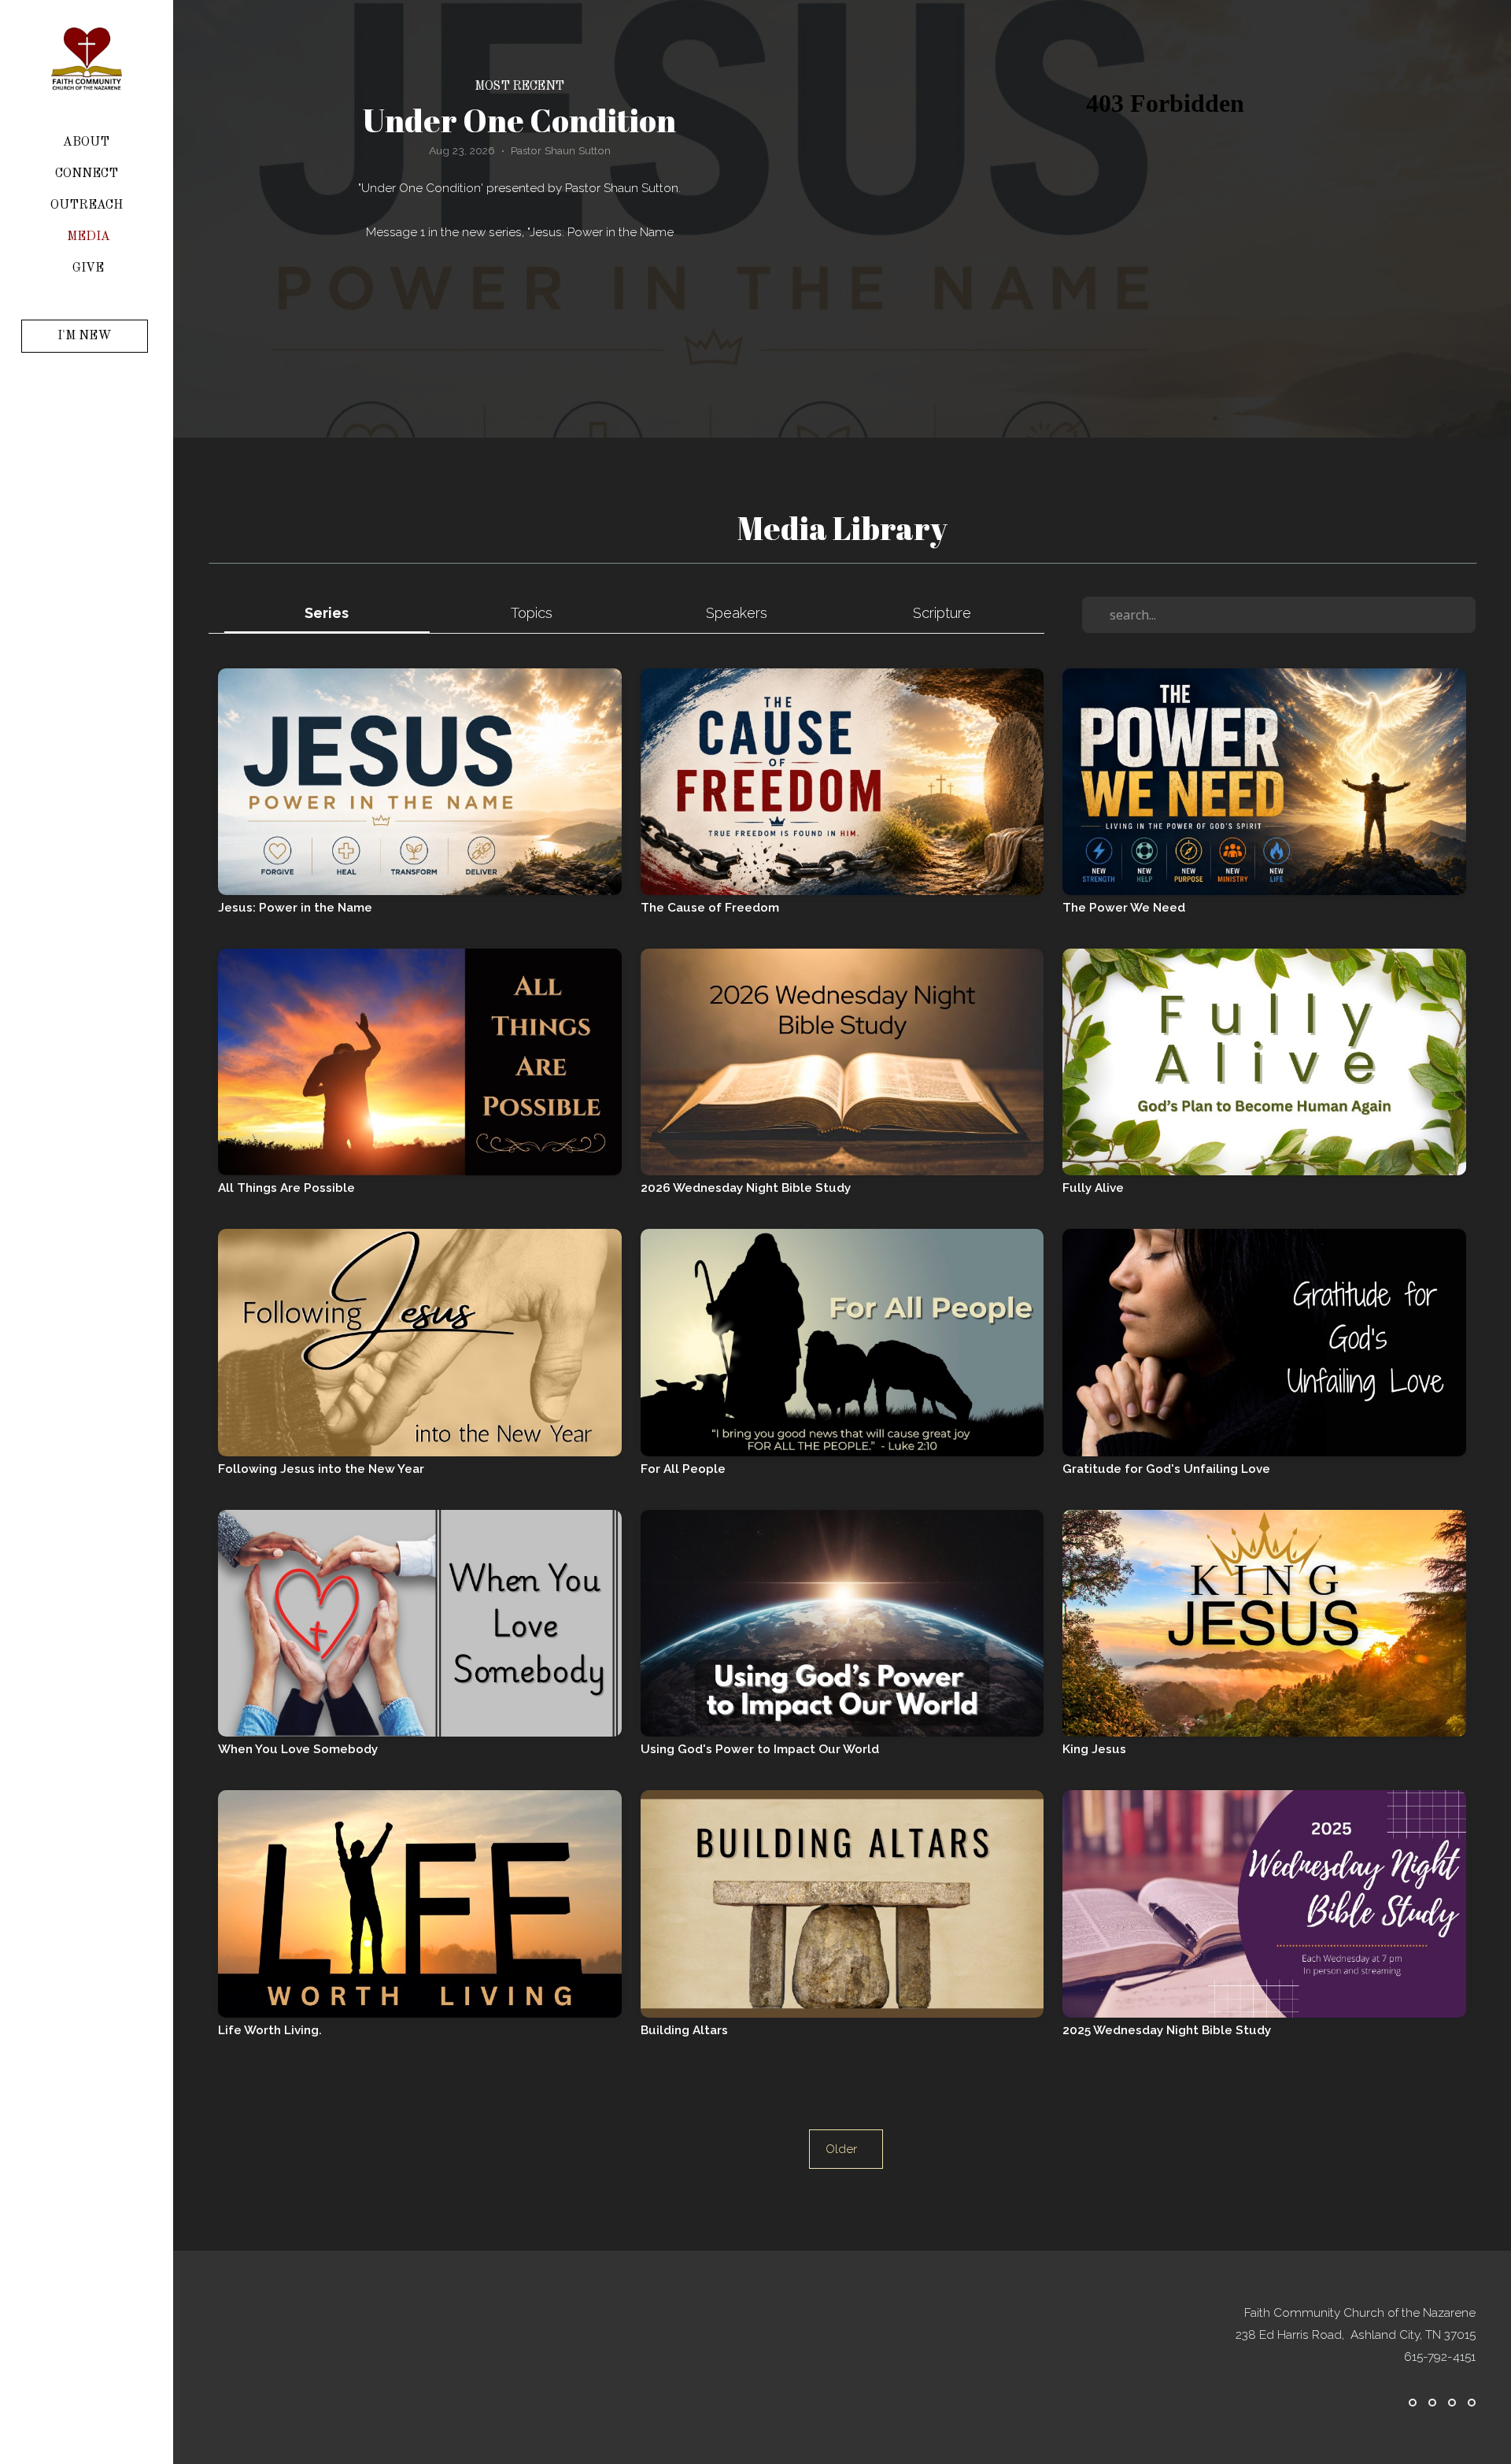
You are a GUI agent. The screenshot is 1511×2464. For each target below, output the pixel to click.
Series (327, 613)
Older (846, 2149)
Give (88, 268)
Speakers (737, 613)
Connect (88, 174)
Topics (532, 613)
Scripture (942, 613)
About (88, 142)
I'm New (85, 336)
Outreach (88, 205)
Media (89, 237)
